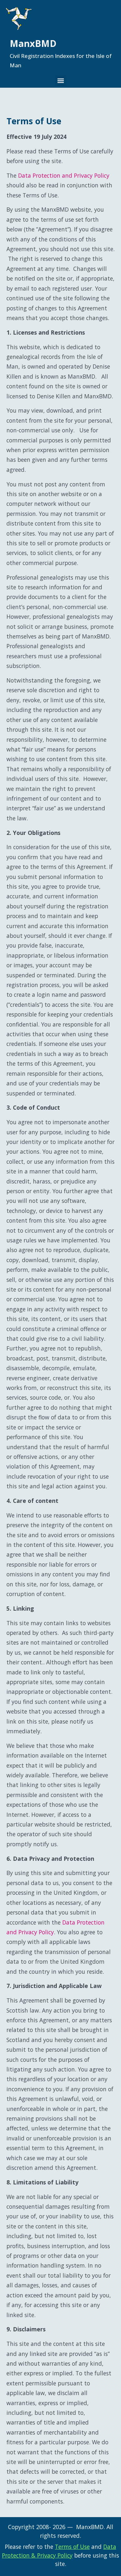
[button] (60, 81)
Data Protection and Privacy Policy (64, 175)
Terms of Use (72, 2547)
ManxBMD (33, 43)
